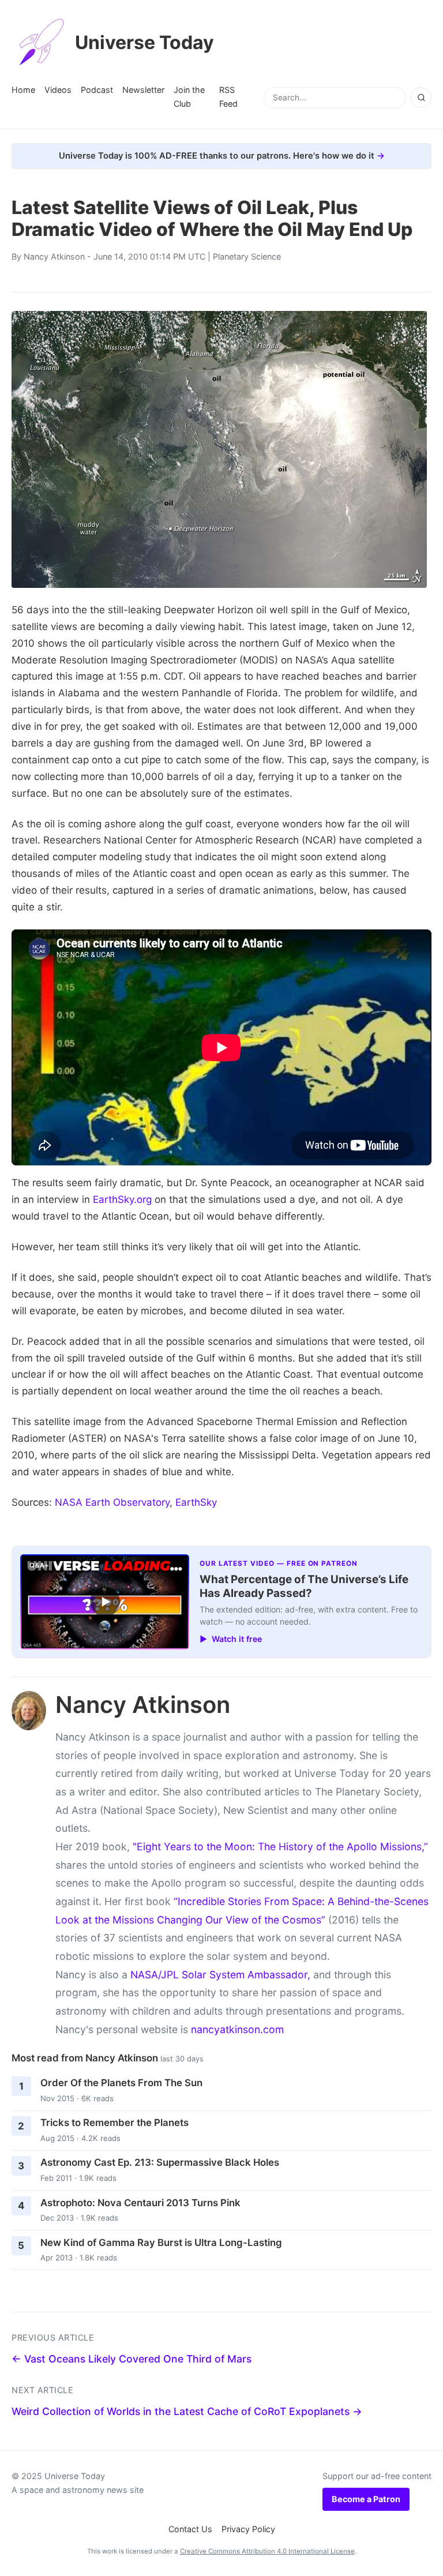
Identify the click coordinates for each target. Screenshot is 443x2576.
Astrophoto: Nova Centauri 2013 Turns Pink (140, 2203)
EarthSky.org (122, 1199)
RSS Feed (228, 97)
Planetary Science (247, 256)
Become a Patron (366, 2499)
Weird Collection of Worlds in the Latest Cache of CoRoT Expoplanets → (187, 2411)
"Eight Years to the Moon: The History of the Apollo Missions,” (280, 1846)
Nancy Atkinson (54, 256)
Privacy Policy (248, 2529)
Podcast (97, 90)
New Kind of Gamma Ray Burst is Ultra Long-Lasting (161, 2243)
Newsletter (143, 90)
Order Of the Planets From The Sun (121, 2083)
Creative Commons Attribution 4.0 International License (267, 2551)
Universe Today (144, 42)
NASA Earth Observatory (112, 1502)
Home (23, 90)
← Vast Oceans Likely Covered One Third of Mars (132, 2359)
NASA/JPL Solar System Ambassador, (220, 1975)
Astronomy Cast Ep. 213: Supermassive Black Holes (160, 2162)
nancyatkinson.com (237, 2029)
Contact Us (190, 2529)
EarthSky (196, 1502)
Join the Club (189, 97)
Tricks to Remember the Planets (114, 2123)
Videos (58, 90)
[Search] (421, 98)
